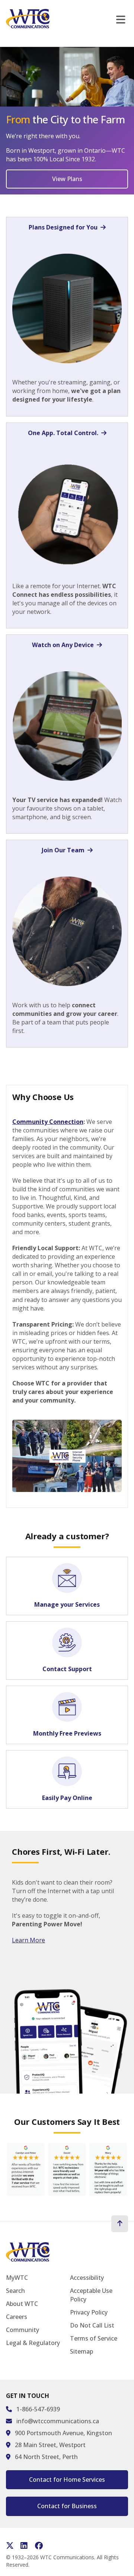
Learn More (28, 1940)
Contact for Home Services (67, 2480)
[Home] (28, 19)
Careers (17, 2317)
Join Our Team (63, 850)
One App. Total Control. (63, 433)
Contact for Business (67, 2506)
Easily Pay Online (67, 1798)
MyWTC (17, 2278)
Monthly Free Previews (67, 1733)
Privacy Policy (89, 2312)
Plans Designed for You (63, 227)
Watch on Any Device (63, 645)
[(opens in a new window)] (67, 2171)
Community (23, 2330)
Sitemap (82, 2351)
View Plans (67, 179)
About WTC (22, 2304)
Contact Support (67, 1669)
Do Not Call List (92, 2325)
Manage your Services (67, 1604)
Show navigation (122, 20)
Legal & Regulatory (33, 2343)
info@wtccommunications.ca (58, 2421)
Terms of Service (94, 2338)
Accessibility (87, 2278)
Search (15, 2291)
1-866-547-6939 (38, 2409)
